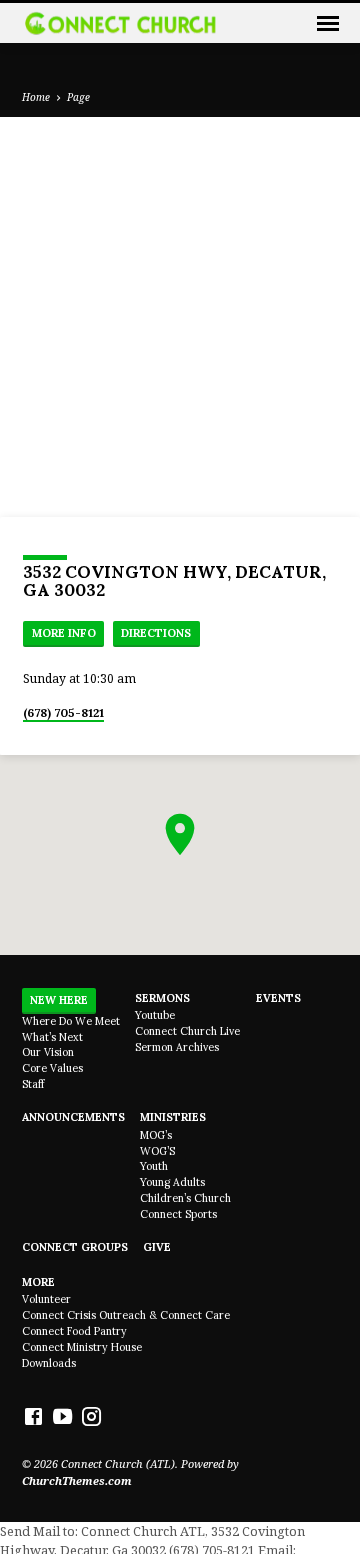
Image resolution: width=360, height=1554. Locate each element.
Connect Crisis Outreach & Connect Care (126, 1315)
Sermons (162, 998)
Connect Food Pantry (74, 1331)
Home (36, 97)
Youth (154, 1166)
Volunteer (46, 1299)
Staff (33, 1084)
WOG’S (157, 1151)
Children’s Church (185, 1198)
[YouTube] (62, 1416)
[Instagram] (91, 1416)
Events (278, 998)
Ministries (173, 1117)
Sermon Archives (177, 1047)
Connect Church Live (187, 1031)
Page (78, 97)
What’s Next (52, 1037)
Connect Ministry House (82, 1347)
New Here (59, 1000)
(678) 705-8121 (63, 712)
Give (157, 1247)
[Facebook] (33, 1416)
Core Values (52, 1068)
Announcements (73, 1117)
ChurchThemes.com (77, 1480)
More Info (64, 633)
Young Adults (172, 1182)
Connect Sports (178, 1214)
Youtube (155, 1015)
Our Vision (48, 1052)
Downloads (49, 1363)
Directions (156, 633)
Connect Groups (75, 1247)
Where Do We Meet (71, 1021)
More (38, 1282)
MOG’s (156, 1135)
